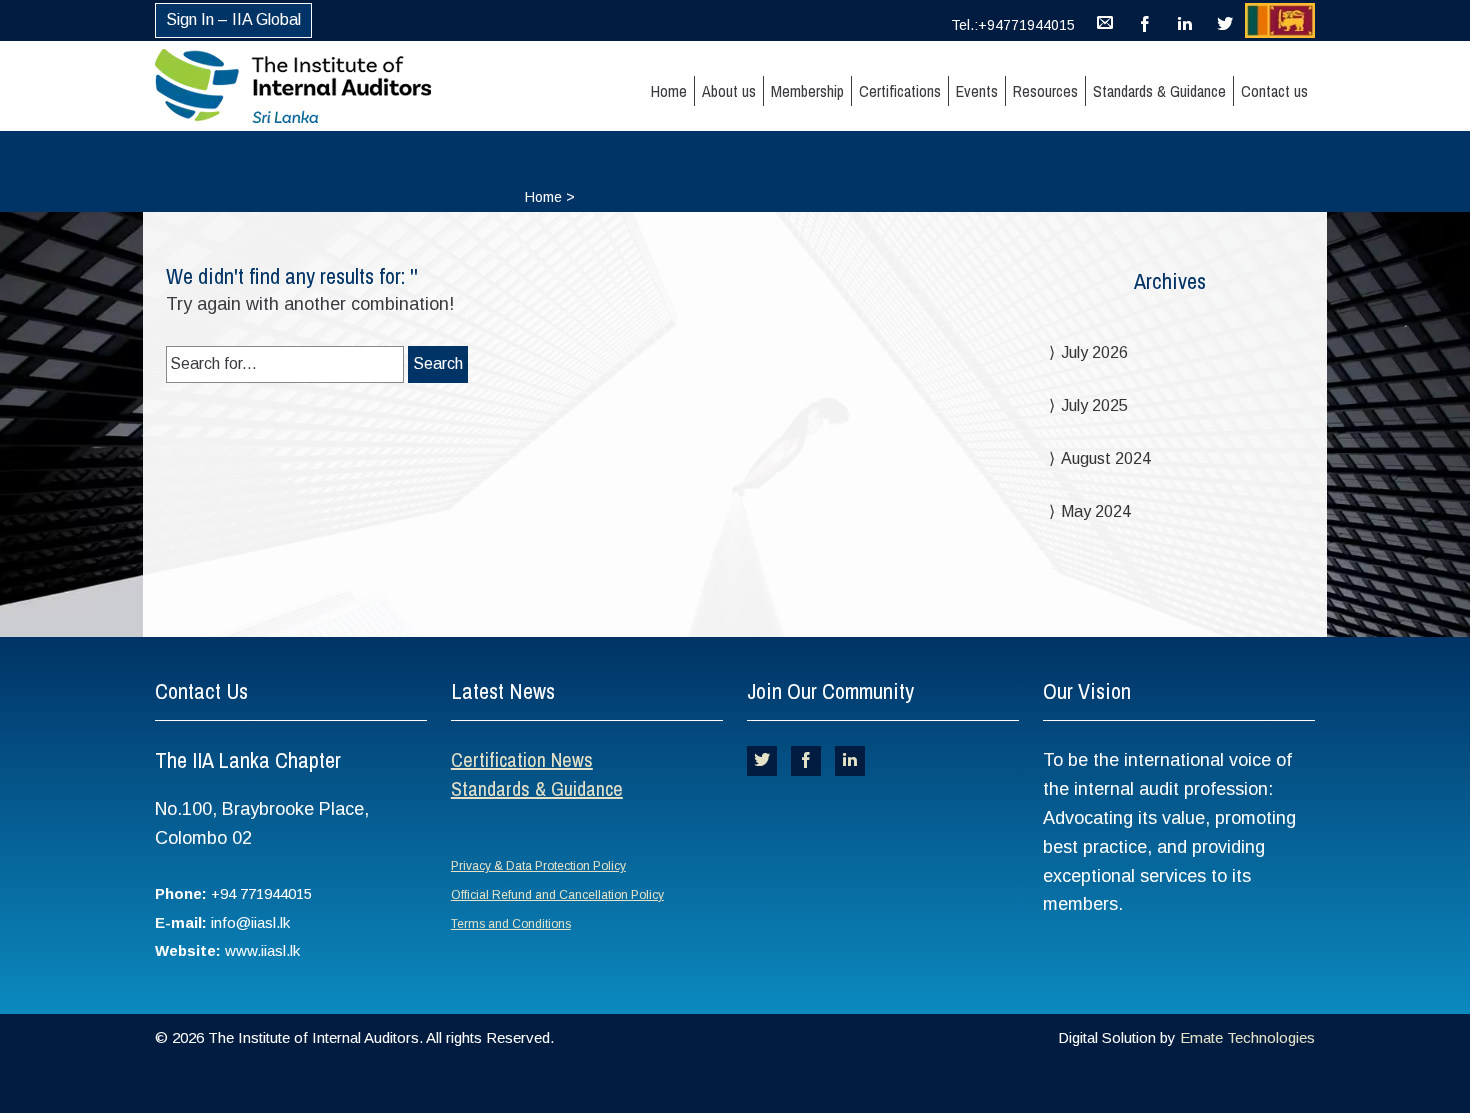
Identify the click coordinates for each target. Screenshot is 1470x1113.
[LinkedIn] (1185, 20)
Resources (1045, 91)
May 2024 (1096, 511)
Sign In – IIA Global (233, 19)
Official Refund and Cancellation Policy (557, 895)
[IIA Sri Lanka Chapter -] (328, 86)
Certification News (522, 759)
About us (729, 91)
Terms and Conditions (511, 924)
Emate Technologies (1247, 1037)
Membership (807, 91)
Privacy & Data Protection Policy (538, 866)
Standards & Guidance (1159, 91)
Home (669, 91)
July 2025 (1094, 405)
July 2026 (1094, 352)
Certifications (900, 91)
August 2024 (1106, 458)
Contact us (1274, 91)
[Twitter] (1225, 20)
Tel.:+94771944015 (1013, 25)
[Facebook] (1145, 20)
